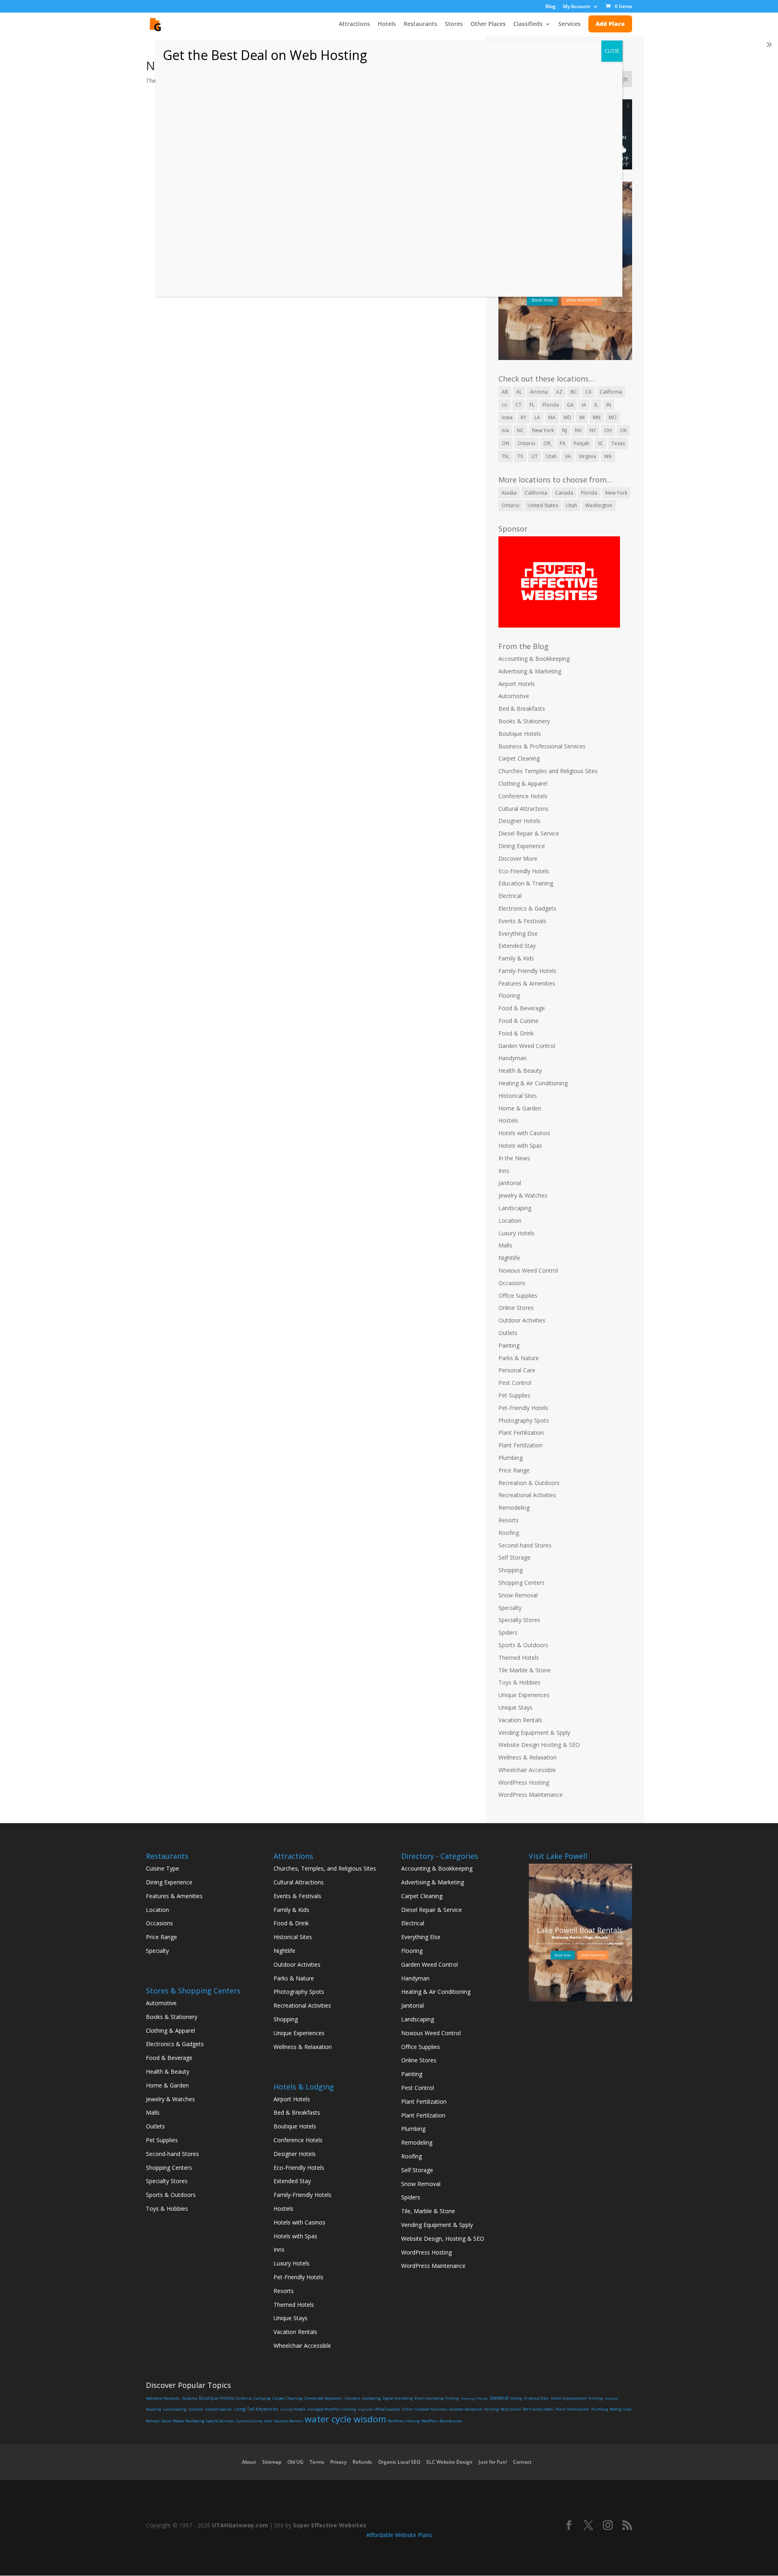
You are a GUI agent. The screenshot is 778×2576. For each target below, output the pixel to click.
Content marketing (363, 2398)
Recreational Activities (527, 1495)
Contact (522, 2462)
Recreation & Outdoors (529, 1483)
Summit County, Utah (254, 2421)
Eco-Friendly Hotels (524, 871)
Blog (550, 7)
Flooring (509, 995)
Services (570, 24)
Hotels (387, 24)
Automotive (514, 696)
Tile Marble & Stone (525, 1670)
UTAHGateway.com (240, 2525)
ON (505, 443)
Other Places (488, 24)
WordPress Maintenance (531, 1795)
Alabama (190, 2398)
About (249, 2462)
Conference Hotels (523, 796)
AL (519, 392)
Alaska (509, 493)
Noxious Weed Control (528, 1270)
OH (608, 430)
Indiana (611, 2398)
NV (578, 430)
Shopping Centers (522, 1583)
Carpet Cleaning (519, 758)
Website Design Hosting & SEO (539, 1745)
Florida (551, 405)
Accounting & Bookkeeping (534, 659)
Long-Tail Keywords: (256, 2409)
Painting (509, 1345)
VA (568, 456)
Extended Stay (517, 946)
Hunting (596, 2398)
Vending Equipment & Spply (534, 1733)
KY (524, 417)
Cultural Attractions (524, 809)
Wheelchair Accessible (527, 1770)
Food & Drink (516, 1033)
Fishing (452, 2398)
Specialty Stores (519, 1620)
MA (552, 417)
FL (532, 405)
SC (601, 443)
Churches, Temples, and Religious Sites (325, 1868)
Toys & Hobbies (519, 1682)
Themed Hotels (519, 1658)
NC (520, 430)
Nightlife (509, 1258)
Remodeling (514, 1508)
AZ (559, 392)
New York (543, 430)
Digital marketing (398, 2398)
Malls (505, 1245)
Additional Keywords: (163, 2398)
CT (518, 405)
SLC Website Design (449, 2462)
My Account (577, 7)
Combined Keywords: (324, 2398)
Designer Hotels (519, 821)
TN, (505, 456)
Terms (317, 2462)
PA (563, 443)
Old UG (295, 2462)
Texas (618, 443)
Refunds (362, 2462)
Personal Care (517, 1370)
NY (593, 430)
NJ (564, 430)
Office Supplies (518, 1296)
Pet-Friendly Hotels (523, 1408)
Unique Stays (515, 1707)
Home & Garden (520, 1108)
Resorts (509, 1520)
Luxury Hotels (516, 1233)
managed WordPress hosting (332, 2409)
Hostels (508, 1120)
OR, (547, 443)
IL (596, 405)
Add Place (610, 24)
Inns (504, 1171)
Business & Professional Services (542, 746)
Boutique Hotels (520, 734)
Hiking (516, 2398)
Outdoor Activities (522, 1320)
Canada (564, 493)
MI (582, 417)
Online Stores (516, 1308)
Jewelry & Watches (523, 1195)
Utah (551, 456)
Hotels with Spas (520, 1145)
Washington (599, 505)
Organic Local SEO (399, 2462)
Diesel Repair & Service (529, 833)
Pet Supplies (514, 1395)
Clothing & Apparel (523, 783)
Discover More (518, 858)
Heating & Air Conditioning (533, 1083)
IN (609, 405)
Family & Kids (516, 958)
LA (537, 417)
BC (574, 392)
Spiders (508, 1632)
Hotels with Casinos (524, 1133)
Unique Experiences (524, 1695)
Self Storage (514, 1557)
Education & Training (526, 883)
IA (584, 405)
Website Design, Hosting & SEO (443, 2238)
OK (623, 430)
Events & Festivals (522, 921)
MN (597, 417)
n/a (505, 430)
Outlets (508, 1333)
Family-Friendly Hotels (527, 971)
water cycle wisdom (345, 2419)
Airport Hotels (517, 684)
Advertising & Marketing (530, 671)
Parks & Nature (519, 1358)
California (611, 392)
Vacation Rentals (520, 1720)
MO (613, 417)
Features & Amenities (527, 983)
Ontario (526, 443)
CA (588, 392)
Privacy (338, 2462)
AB (505, 392)
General (499, 2398)
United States (543, 505)
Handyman (513, 1058)
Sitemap (272, 2462)
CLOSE (612, 51)
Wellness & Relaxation (528, 1757)
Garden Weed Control (527, 1046)
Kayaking (154, 2409)
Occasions (512, 1283)
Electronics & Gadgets (527, 908)
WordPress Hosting (524, 1782)
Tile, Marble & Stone (428, 2211)
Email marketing (429, 2398)
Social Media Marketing (183, 2421)
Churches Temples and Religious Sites (548, 771)
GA (570, 405)
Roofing (509, 1533)
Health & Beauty (520, 1070)
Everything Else (518, 933)
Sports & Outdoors (523, 1645)
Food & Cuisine (518, 1021)
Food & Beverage (522, 1008)
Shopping (511, 1570)
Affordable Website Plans (399, 2535)
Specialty (510, 1608)
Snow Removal (518, 1595)
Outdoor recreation (466, 2409)
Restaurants (420, 24)
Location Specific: (219, 2409)
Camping (262, 2398)
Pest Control (515, 1383)
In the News (514, 1158)
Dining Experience (522, 846)
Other (408, 2409)
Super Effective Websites (330, 2525)
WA (608, 456)
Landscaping (515, 1208)
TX (520, 456)
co (504, 405)
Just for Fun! (493, 2462)
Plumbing (511, 1458)
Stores (454, 24)
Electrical (510, 896)
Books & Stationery (524, 721)
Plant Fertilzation (520, 1445)
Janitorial (510, 1183)
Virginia (588, 456)
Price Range (514, 1470)
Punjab (582, 443)
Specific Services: (220, 2421)
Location (510, 1220)
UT (534, 456)
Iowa (507, 417)
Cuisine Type (162, 1868)
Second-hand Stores (525, 1545)
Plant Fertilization (521, 1433)
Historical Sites (518, 1096)
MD (567, 417)
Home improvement (569, 2398)
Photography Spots (524, 1420)
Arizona (539, 392)
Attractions (354, 24)
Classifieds (528, 24)
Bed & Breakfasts (522, 708)
